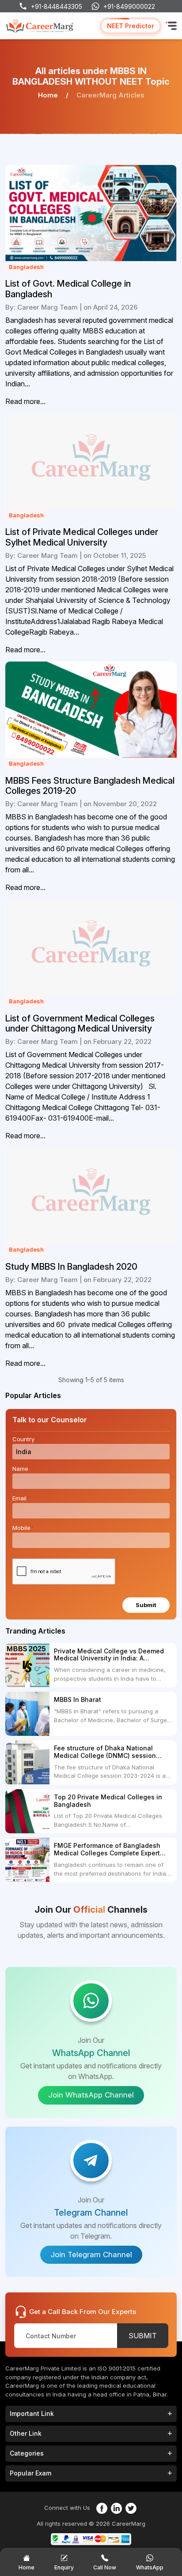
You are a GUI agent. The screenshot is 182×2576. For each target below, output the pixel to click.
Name (22, 1469)
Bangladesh (26, 267)
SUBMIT (143, 2336)
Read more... (25, 401)
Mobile (23, 1528)
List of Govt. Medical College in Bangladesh (68, 289)
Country (25, 1439)
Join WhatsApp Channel (91, 2095)
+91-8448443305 (57, 6)
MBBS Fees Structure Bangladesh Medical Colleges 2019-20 (90, 786)
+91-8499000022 (129, 6)
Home (48, 95)
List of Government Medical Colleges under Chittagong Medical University (80, 1024)
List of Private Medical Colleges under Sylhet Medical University (82, 537)
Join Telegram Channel (91, 2254)
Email (21, 1498)
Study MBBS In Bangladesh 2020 (71, 1267)
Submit (146, 1605)
